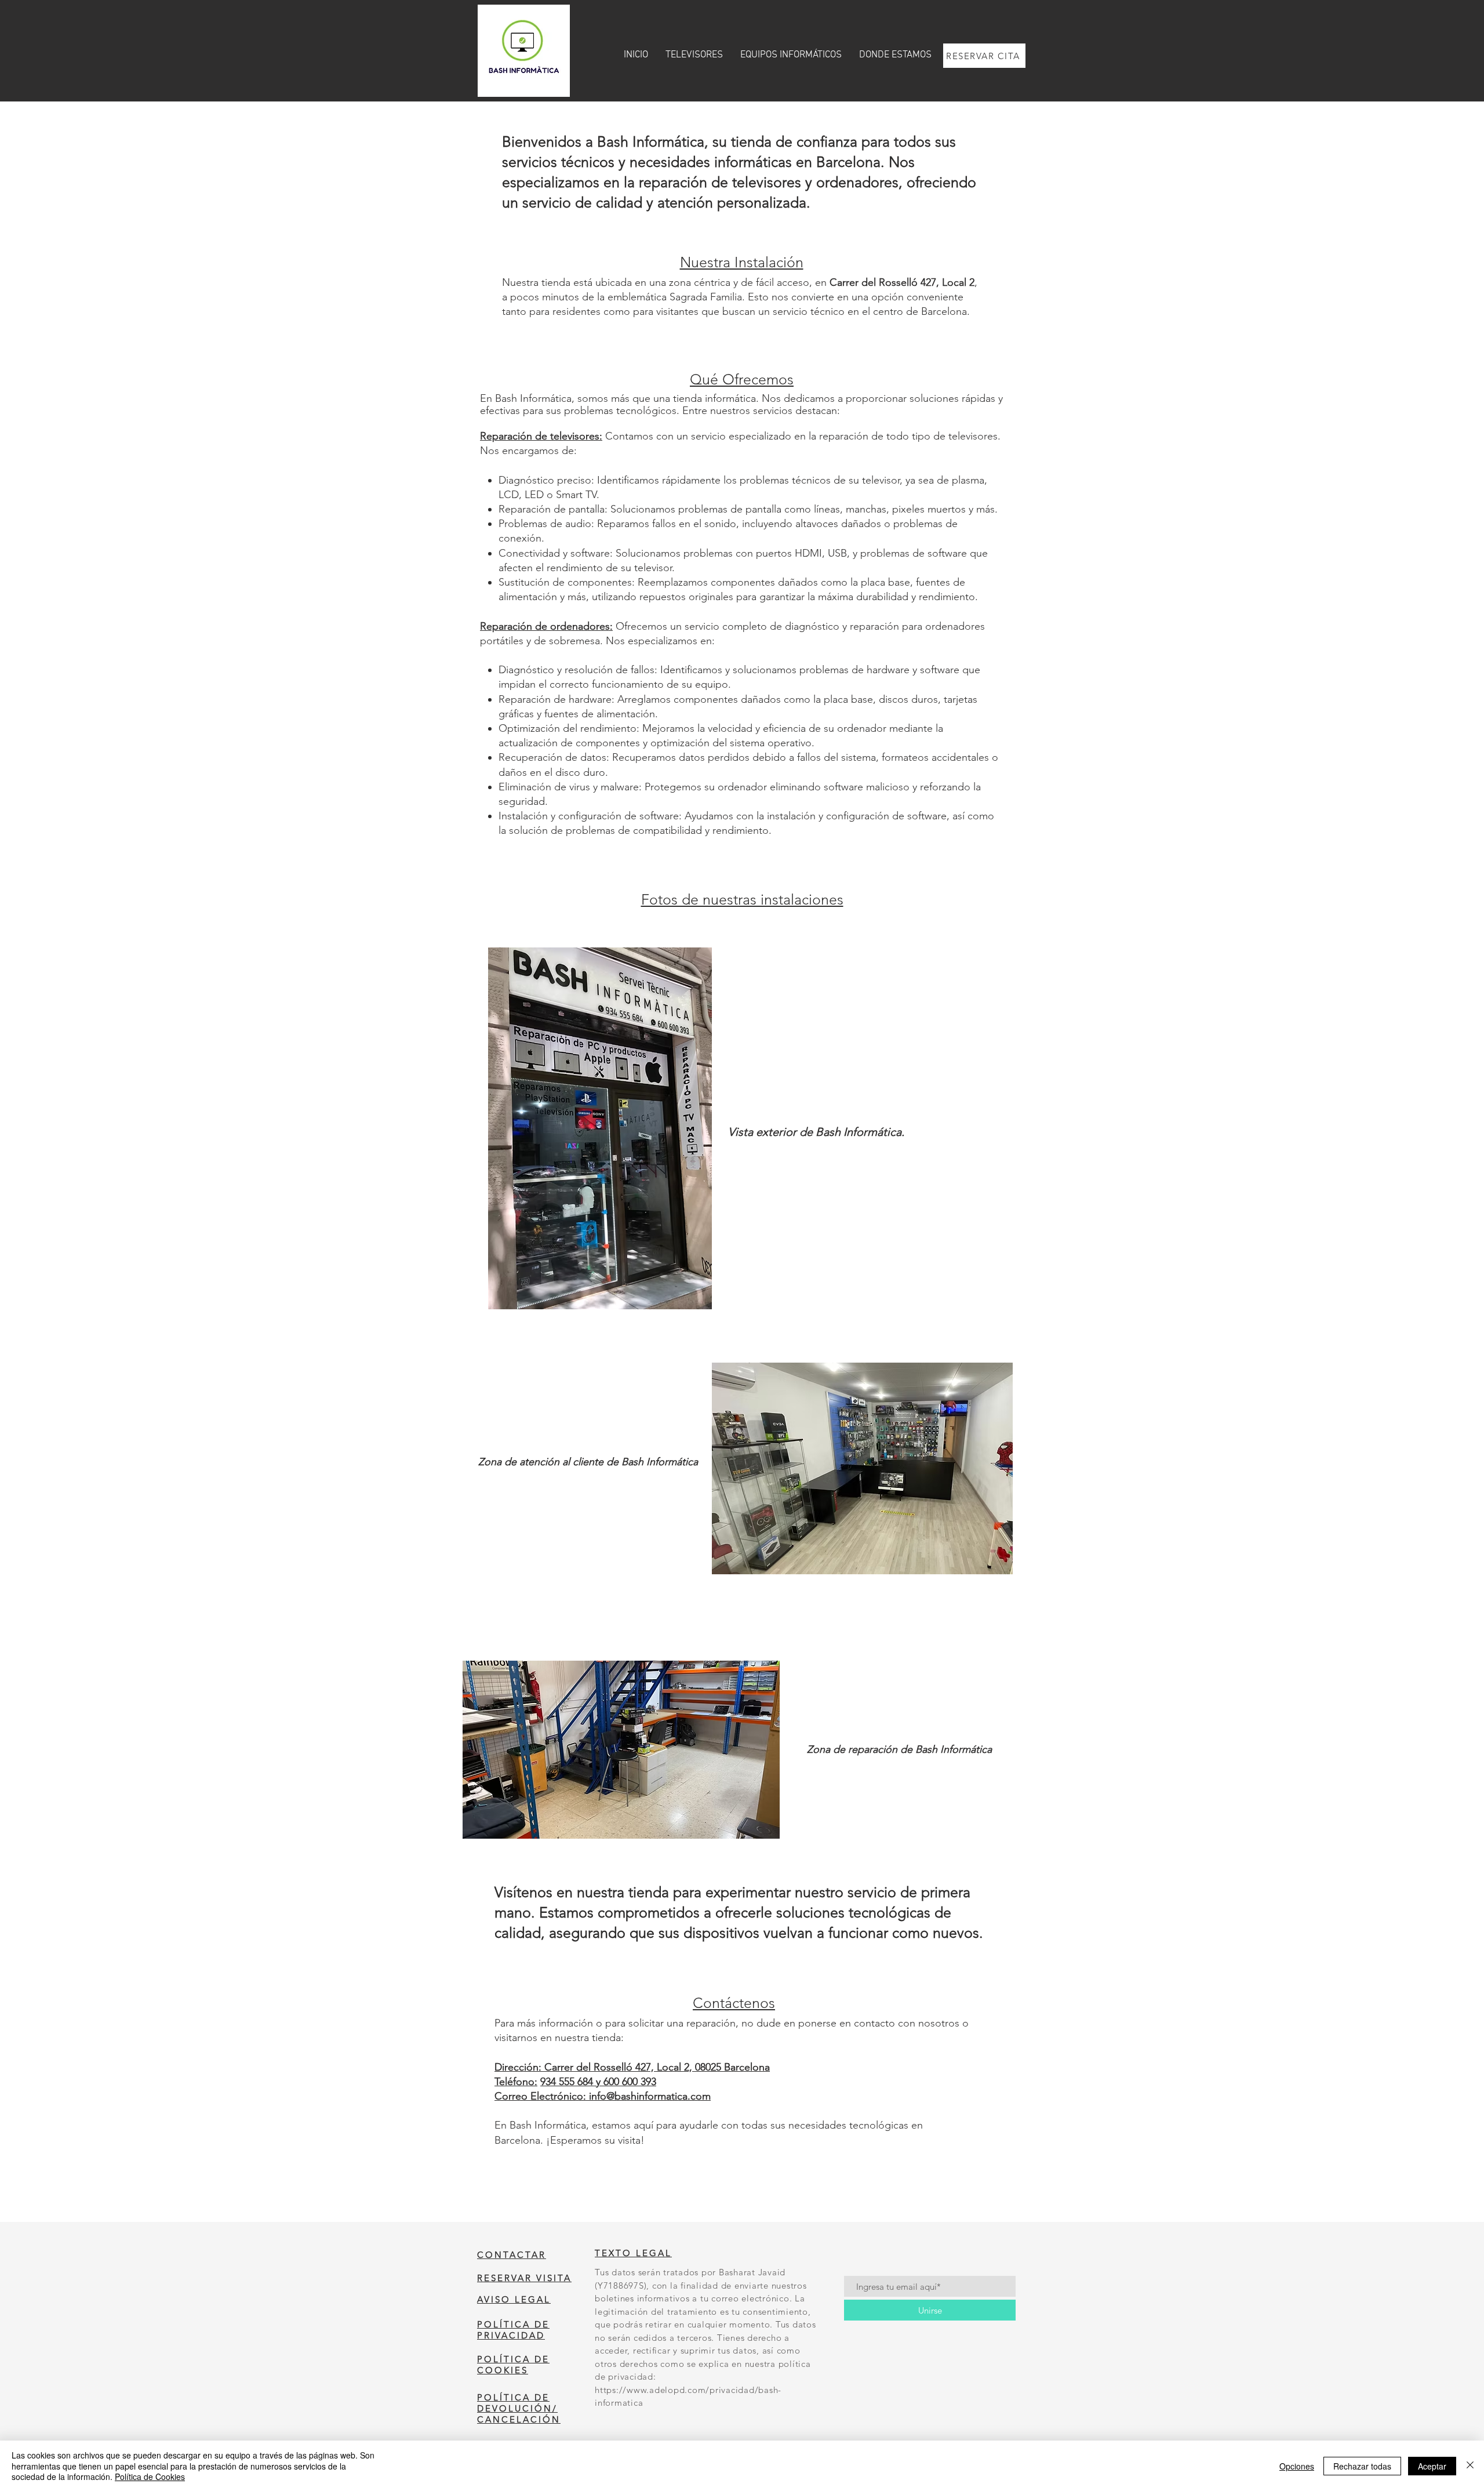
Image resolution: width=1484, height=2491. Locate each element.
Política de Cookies (150, 2477)
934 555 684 (568, 2082)
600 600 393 (630, 2082)
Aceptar (1432, 2466)
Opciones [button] (1297, 2466)
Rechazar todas (1362, 2466)
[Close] (1470, 2466)
